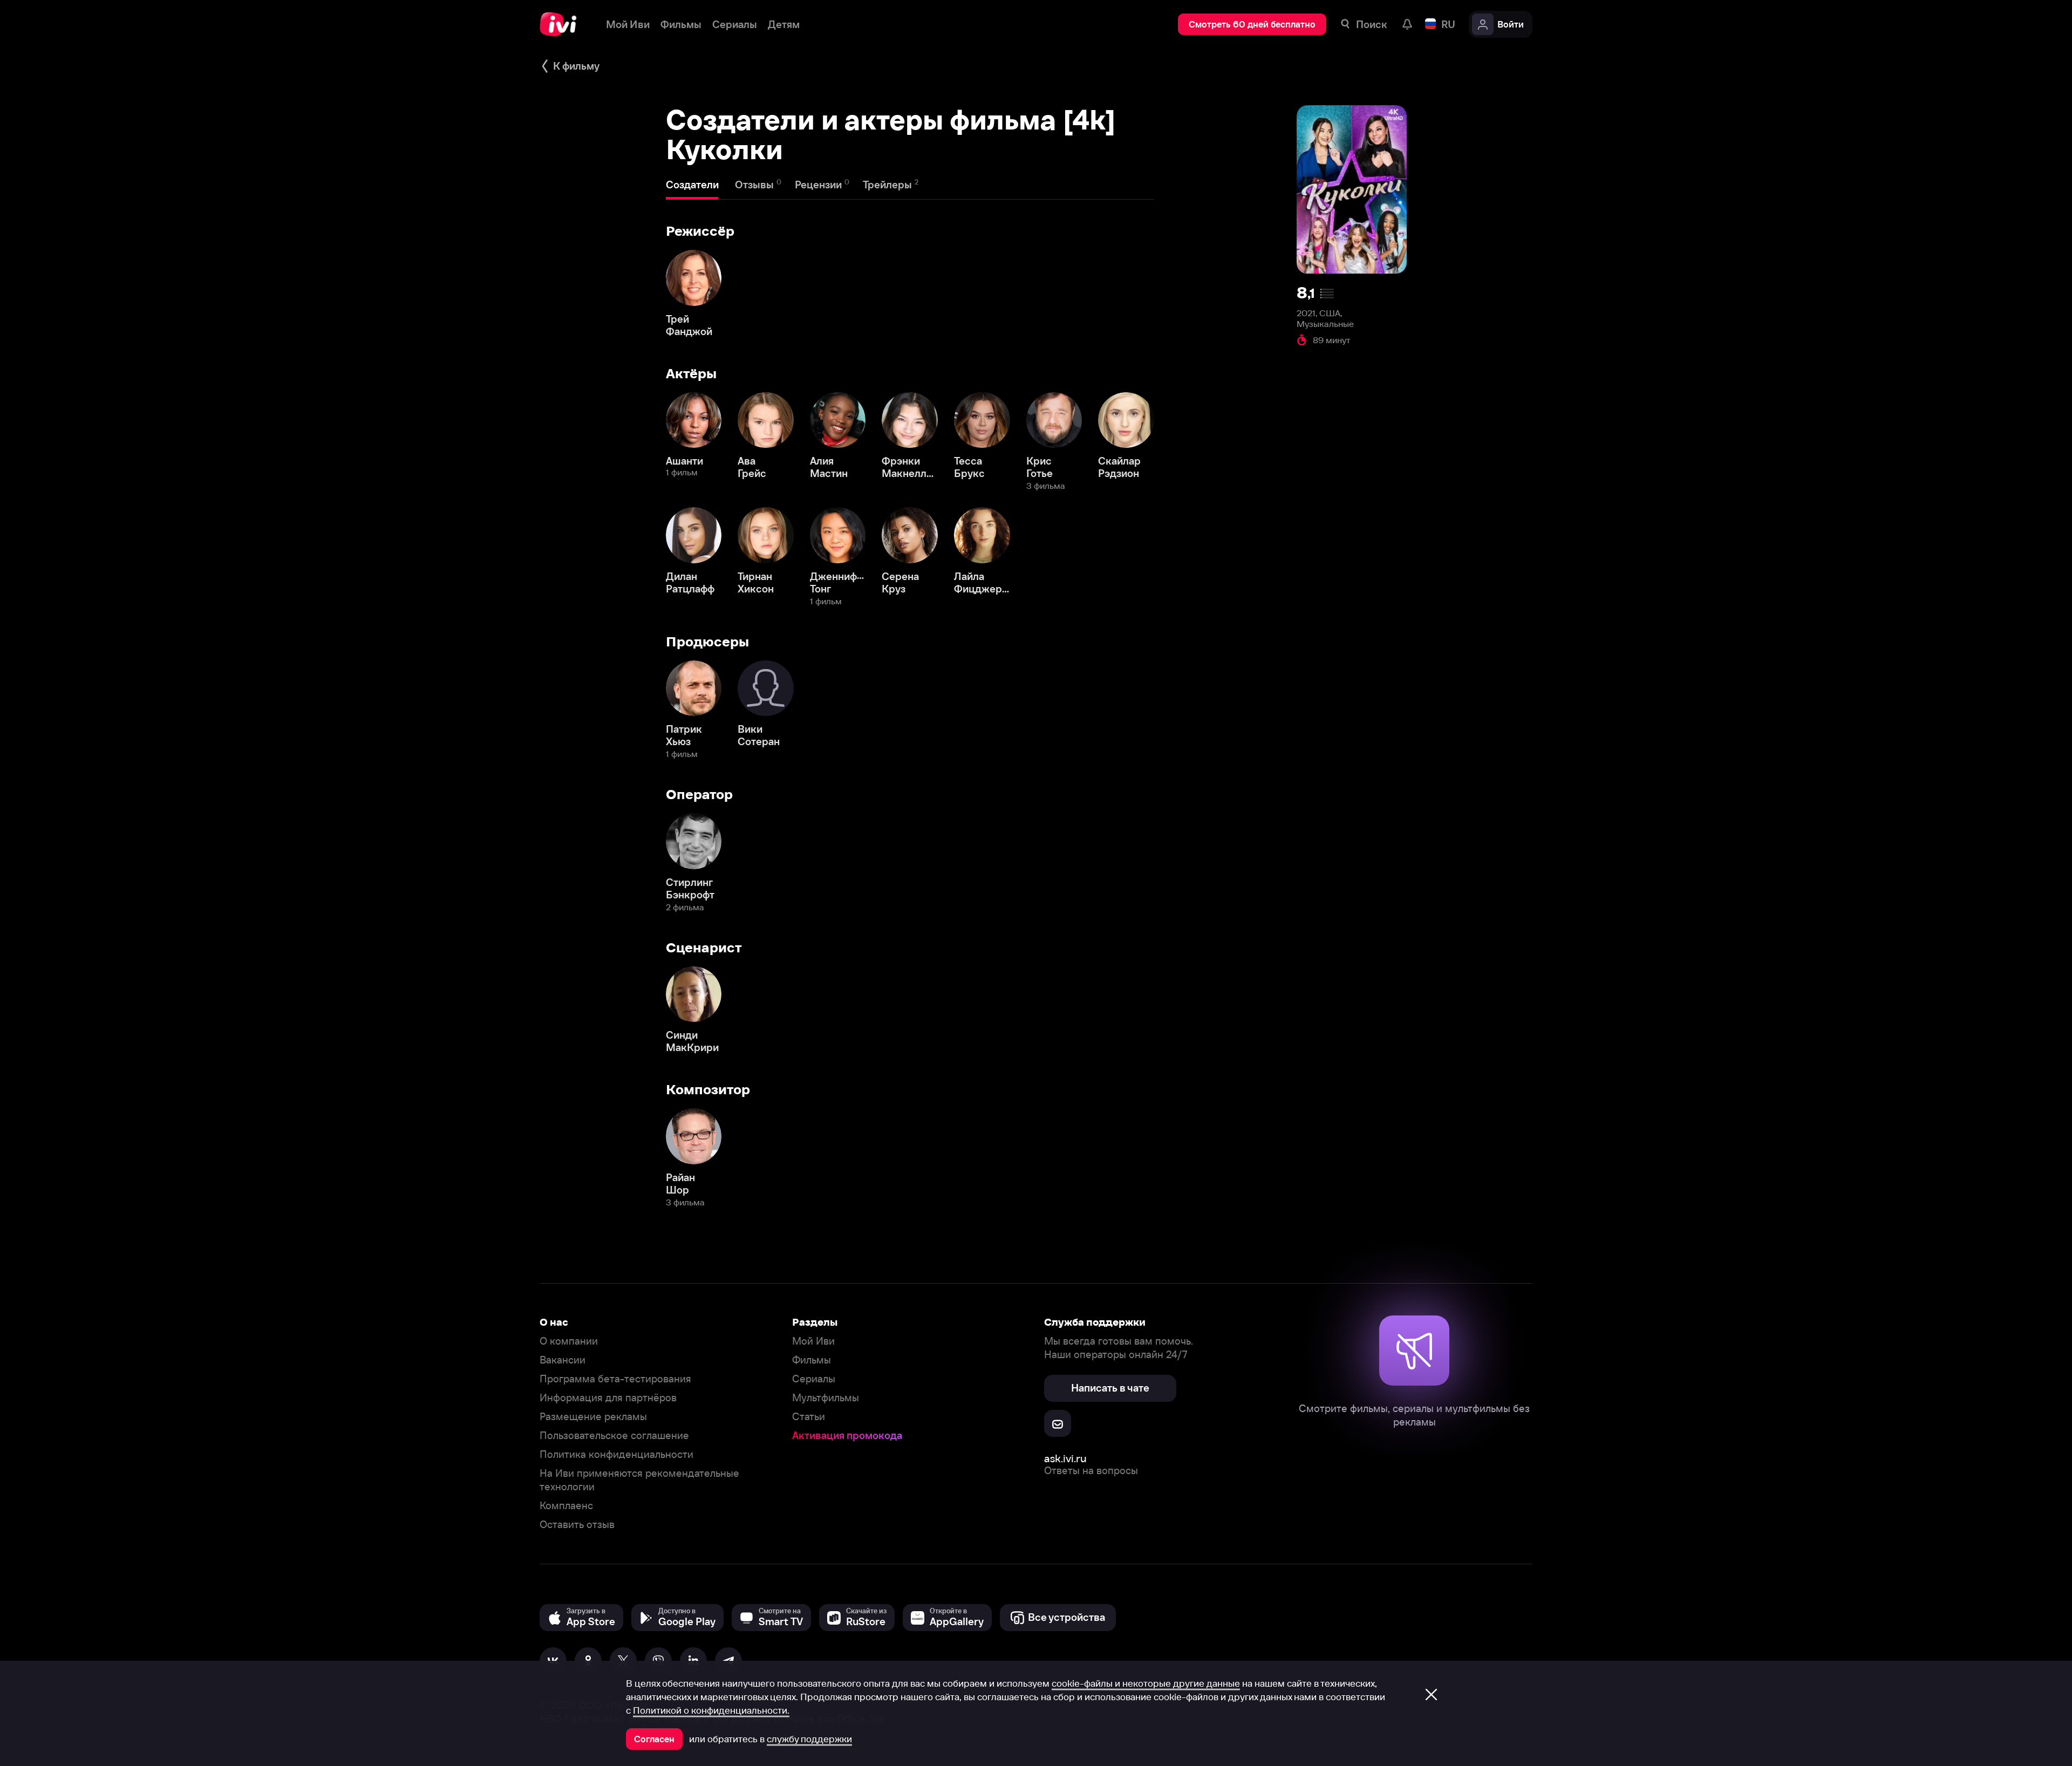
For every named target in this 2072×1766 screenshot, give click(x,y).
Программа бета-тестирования (615, 1379)
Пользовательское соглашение (614, 1436)
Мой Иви (813, 1341)
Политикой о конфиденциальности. (711, 1710)
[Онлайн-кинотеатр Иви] (562, 24)
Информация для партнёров (608, 1398)
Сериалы (814, 1379)
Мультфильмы (826, 1398)
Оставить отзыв (577, 1525)
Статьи (809, 1417)
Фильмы (812, 1360)
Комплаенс (566, 1506)
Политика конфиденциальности (616, 1454)
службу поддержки (809, 1739)
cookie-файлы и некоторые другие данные (1146, 1683)
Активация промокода (847, 1436)
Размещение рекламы (593, 1417)
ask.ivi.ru (1065, 1458)
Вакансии (563, 1360)
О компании (569, 1341)
